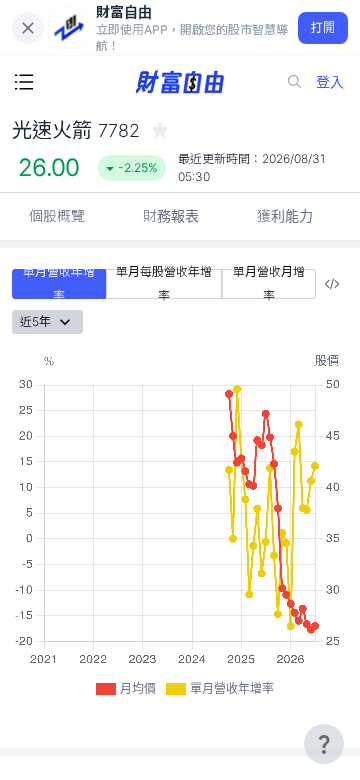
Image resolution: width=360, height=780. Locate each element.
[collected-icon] (160, 130)
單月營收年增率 (59, 284)
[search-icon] (295, 82)
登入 (330, 81)
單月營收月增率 (269, 284)
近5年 (35, 321)
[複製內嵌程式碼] (332, 284)
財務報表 (171, 215)
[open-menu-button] (24, 82)
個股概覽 (57, 215)
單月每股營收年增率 (164, 284)
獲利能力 (285, 215)
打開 (323, 27)
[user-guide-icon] (324, 744)
